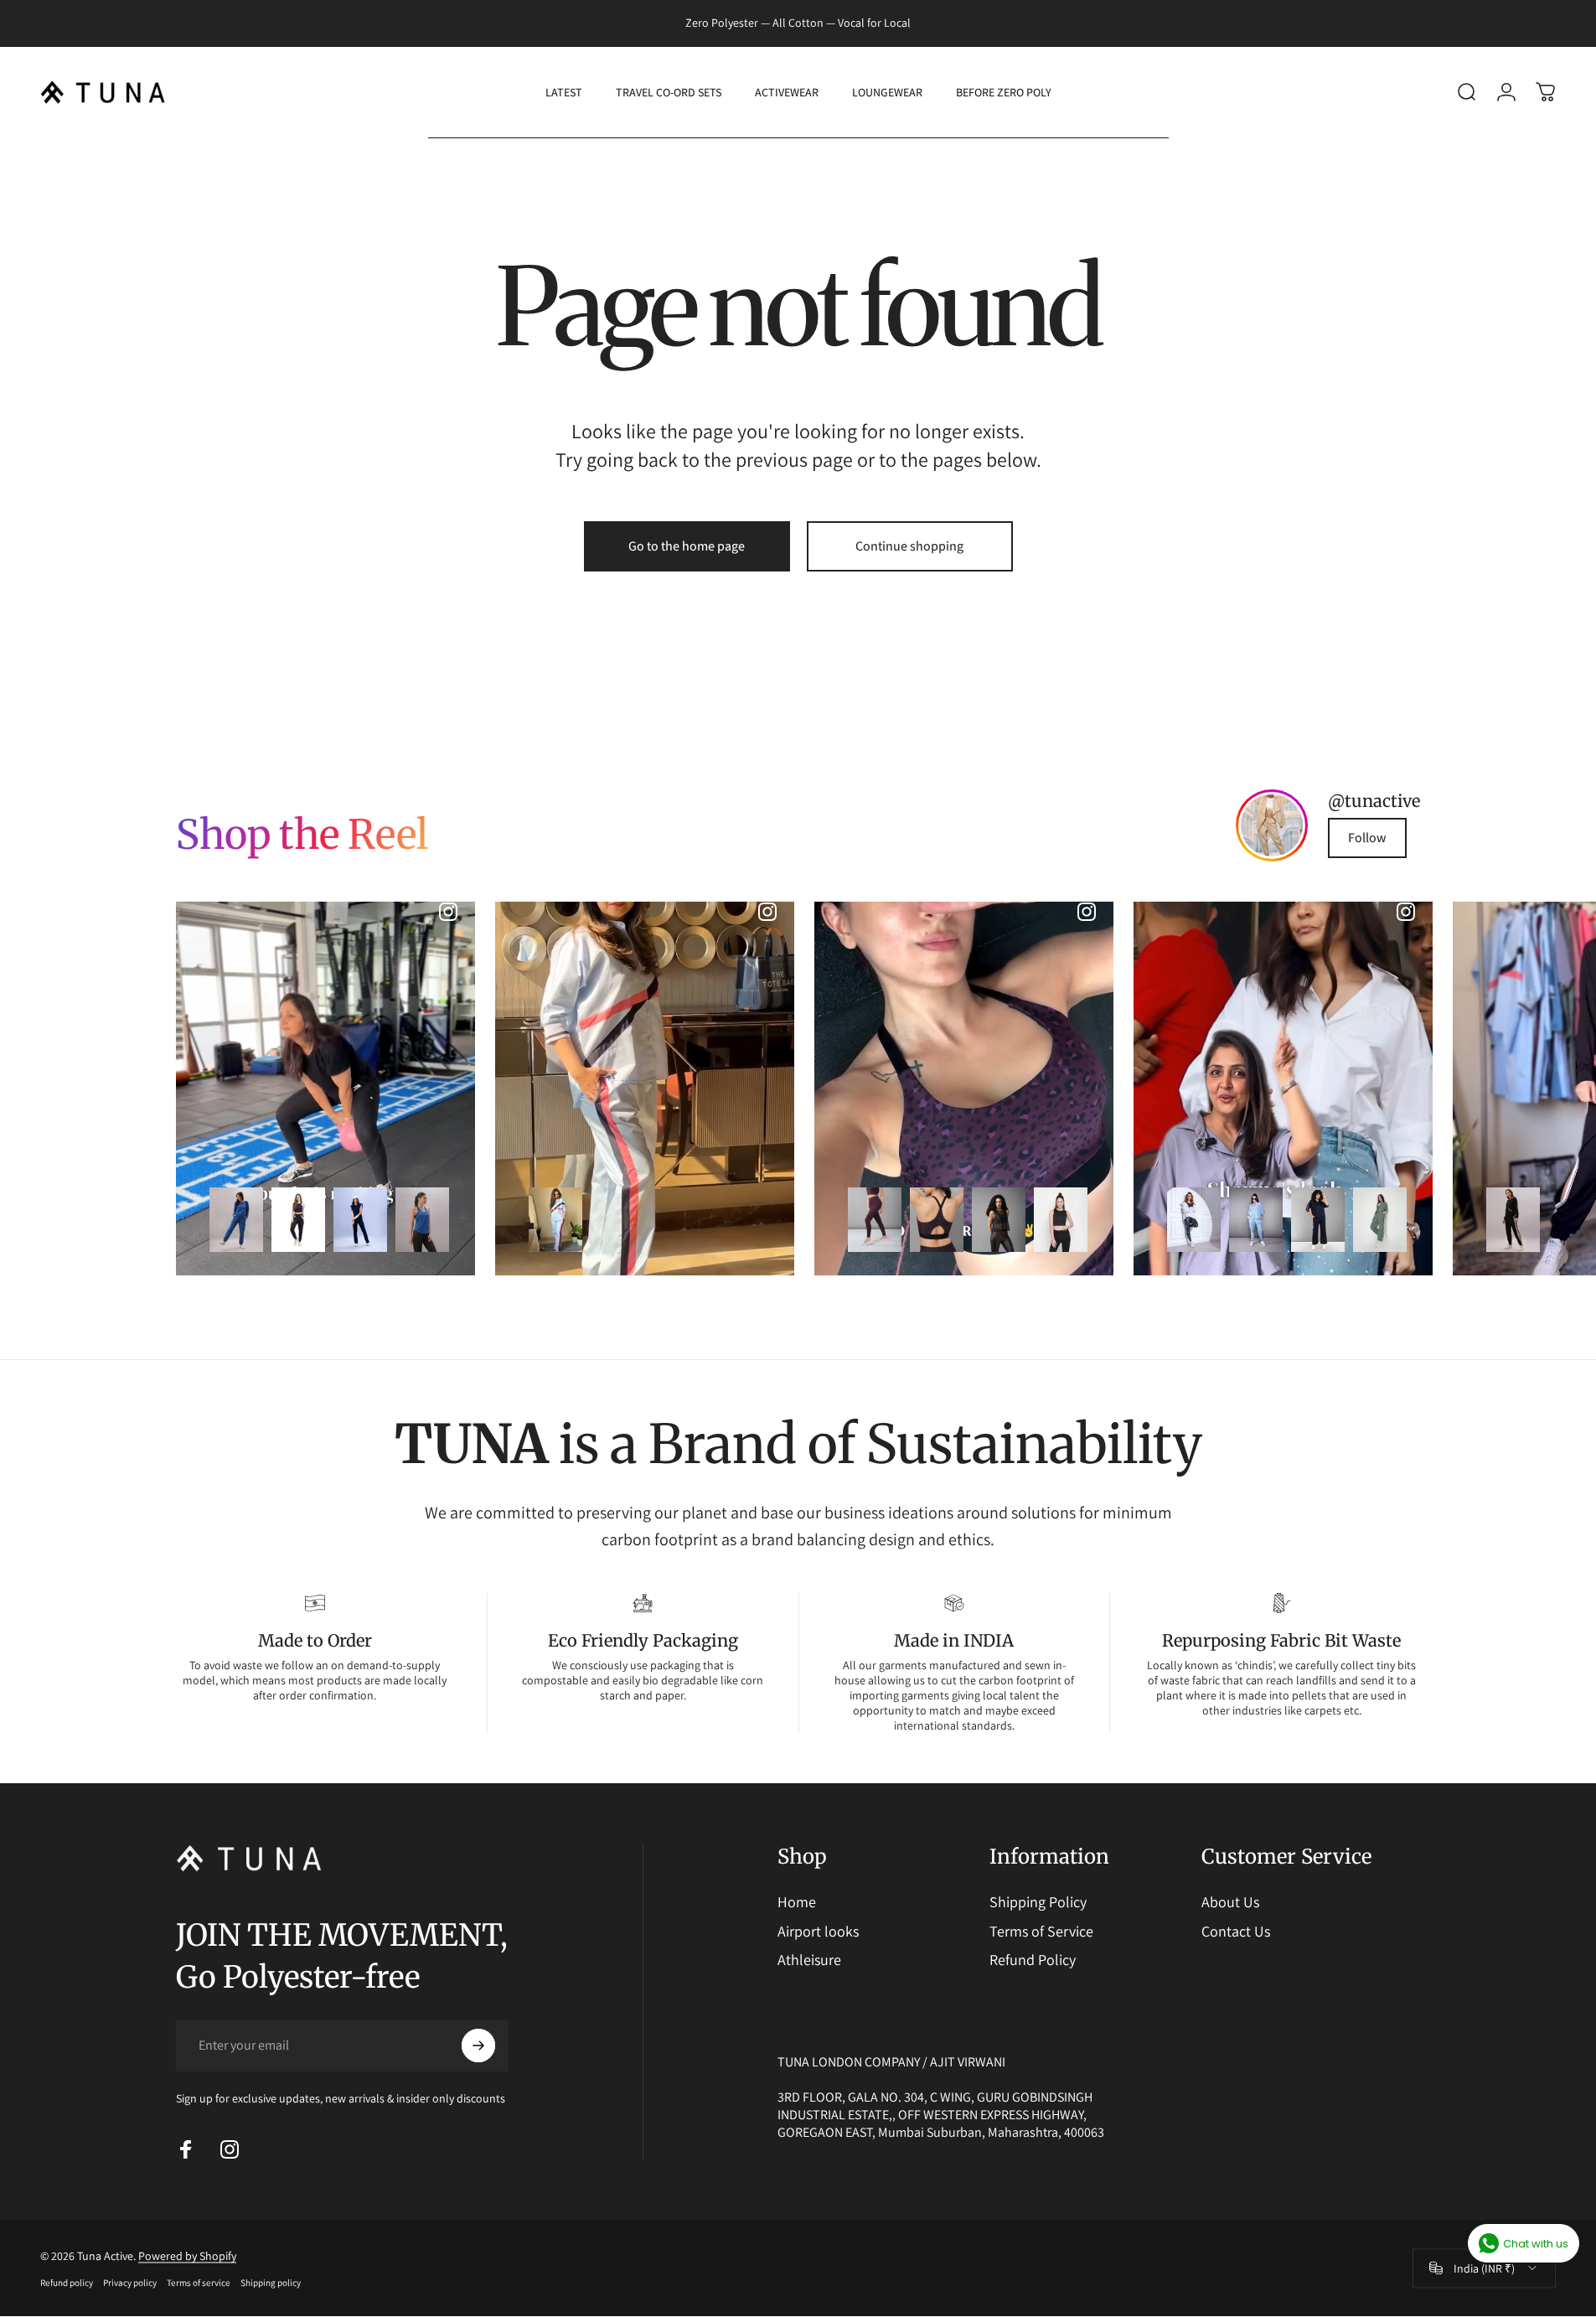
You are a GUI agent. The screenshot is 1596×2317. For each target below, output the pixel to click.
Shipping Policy (1038, 1902)
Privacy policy (130, 2283)
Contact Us (1236, 1932)
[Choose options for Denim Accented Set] (1256, 1220)
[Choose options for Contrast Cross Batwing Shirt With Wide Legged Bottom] (555, 1220)
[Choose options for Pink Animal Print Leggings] (875, 1220)
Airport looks (818, 1932)
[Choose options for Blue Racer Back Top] (422, 1220)
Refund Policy (1033, 1960)
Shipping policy (271, 2283)
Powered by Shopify (187, 2256)
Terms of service (199, 2283)
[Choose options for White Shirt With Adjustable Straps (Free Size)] (1194, 1220)
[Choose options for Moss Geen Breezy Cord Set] (1380, 1220)
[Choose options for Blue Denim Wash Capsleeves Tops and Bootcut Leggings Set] (360, 1220)
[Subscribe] (478, 2045)
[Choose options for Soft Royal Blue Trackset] (236, 1220)
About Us (1230, 1902)
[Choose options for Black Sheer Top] (999, 1220)
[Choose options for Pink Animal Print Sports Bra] (937, 1220)
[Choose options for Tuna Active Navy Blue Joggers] (298, 1220)
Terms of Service (1041, 1932)
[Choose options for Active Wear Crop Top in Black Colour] (1061, 1220)
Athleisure (809, 1960)
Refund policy (67, 2283)
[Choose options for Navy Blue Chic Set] (1318, 1220)
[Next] (1363, 1089)
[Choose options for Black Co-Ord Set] (1513, 1220)
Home (797, 1902)
